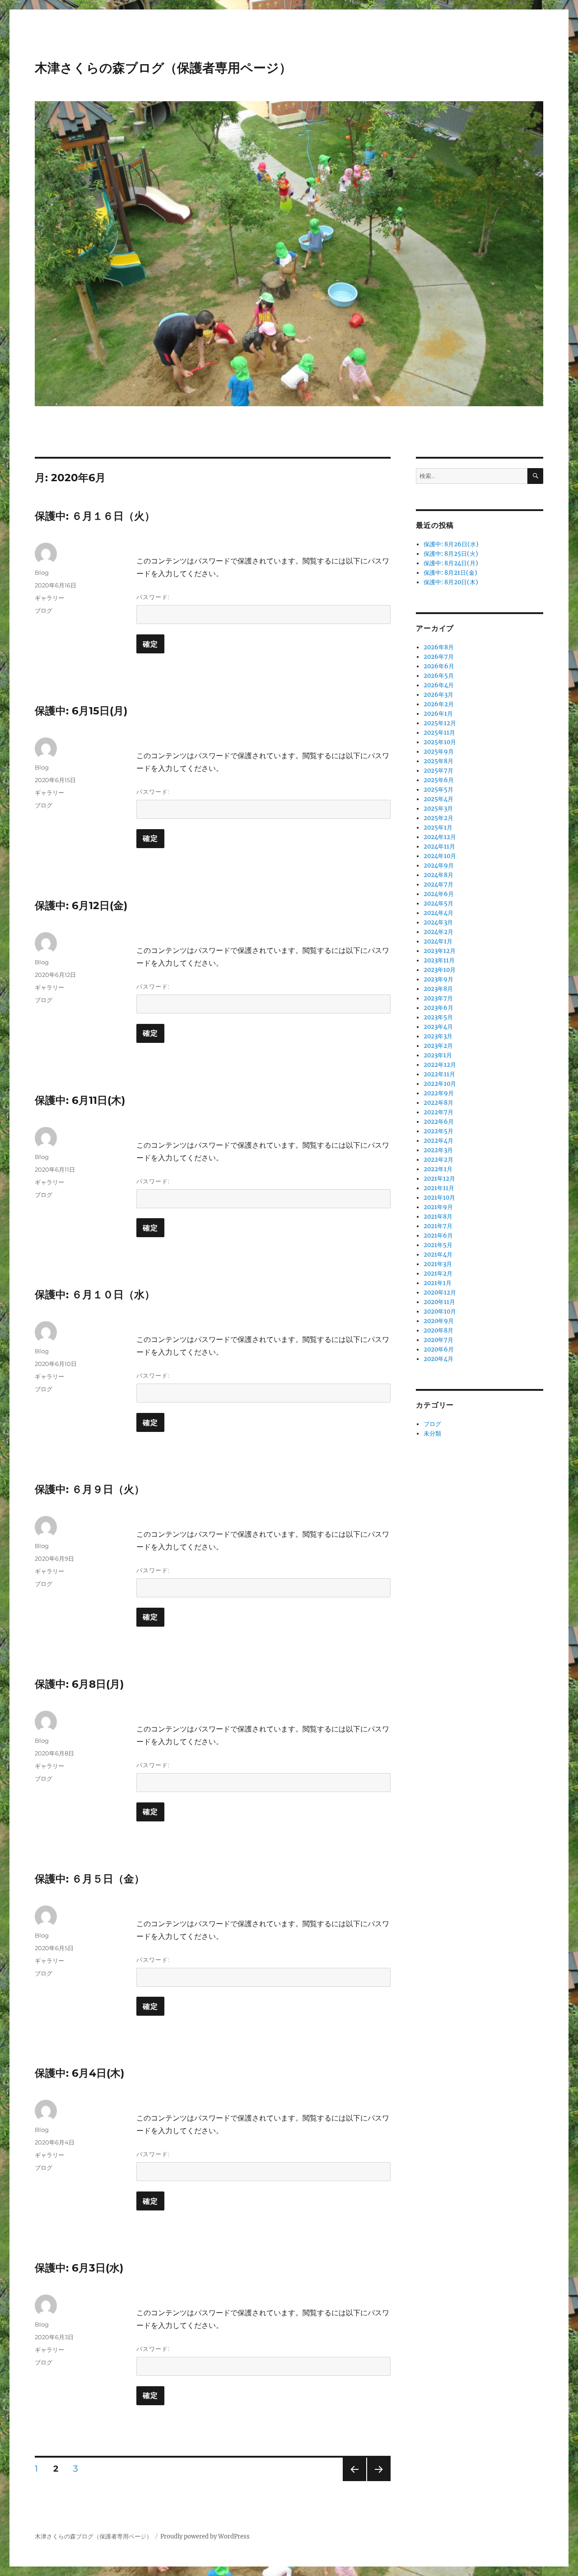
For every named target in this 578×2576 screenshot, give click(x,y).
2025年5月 (438, 790)
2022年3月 (438, 1150)
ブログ (44, 610)
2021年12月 (439, 1179)
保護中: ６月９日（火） (90, 1489)
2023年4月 (438, 1027)
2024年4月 (438, 913)
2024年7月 (438, 884)
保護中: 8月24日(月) (451, 563)
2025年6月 (439, 780)
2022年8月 (438, 1103)
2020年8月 (438, 1330)
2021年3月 (438, 1264)
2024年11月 (439, 847)
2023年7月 (438, 998)
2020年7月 (438, 1340)
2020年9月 (439, 1321)
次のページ (376, 2481)
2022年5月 (438, 1131)
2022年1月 (438, 1169)
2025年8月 (438, 761)
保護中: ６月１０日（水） (95, 1295)
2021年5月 (438, 1245)
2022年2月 (438, 1160)
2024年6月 (439, 894)
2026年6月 (439, 666)
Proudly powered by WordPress (205, 2536)
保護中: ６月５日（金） (90, 1879)
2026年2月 (439, 704)
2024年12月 (440, 837)
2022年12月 (440, 1065)
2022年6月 (439, 1122)
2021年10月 (439, 1198)
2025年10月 (440, 742)
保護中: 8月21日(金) (450, 573)
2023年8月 (438, 989)
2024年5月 (438, 903)
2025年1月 (438, 828)
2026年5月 (439, 676)
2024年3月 (438, 922)
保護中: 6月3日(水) (79, 2268)
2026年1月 (438, 714)
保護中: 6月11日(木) (80, 1100)
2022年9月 (439, 1093)
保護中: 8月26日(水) (451, 544)
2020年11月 (439, 1302)
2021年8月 (438, 1217)
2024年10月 (440, 856)
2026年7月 (439, 657)
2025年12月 (440, 723)
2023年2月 (438, 1046)
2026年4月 (439, 685)
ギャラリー (49, 598)
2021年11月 (439, 1188)
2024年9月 (439, 866)
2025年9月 (439, 752)
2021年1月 (438, 1283)
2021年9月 (438, 1207)
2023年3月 (438, 1036)
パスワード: (153, 597)
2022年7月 (438, 1112)
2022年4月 (438, 1141)
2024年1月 (438, 941)
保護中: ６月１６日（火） (95, 516)
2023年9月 (438, 979)
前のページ (352, 2481)
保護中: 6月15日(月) (81, 711)
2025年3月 (438, 809)
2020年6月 (439, 1349)
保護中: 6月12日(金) (81, 906)
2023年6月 (438, 1008)
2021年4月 (438, 1255)
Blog (42, 572)
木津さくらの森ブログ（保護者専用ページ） (163, 68)
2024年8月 (438, 875)
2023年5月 (438, 1017)
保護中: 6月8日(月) (79, 1684)
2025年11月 (439, 733)
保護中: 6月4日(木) (79, 2073)
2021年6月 (438, 1236)
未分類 (432, 1433)
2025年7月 (438, 771)
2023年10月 (440, 970)
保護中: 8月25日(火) (451, 554)
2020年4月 (438, 1359)
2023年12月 (440, 951)
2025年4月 (438, 799)
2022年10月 (440, 1084)
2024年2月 (438, 932)
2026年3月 (438, 695)
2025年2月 (438, 818)
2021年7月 (438, 1226)
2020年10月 (440, 1311)
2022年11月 (439, 1074)
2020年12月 (440, 1293)
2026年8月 (439, 647)
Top (557, 2555)
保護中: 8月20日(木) (451, 582)
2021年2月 (438, 1274)
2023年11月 (439, 960)
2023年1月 (438, 1055)
